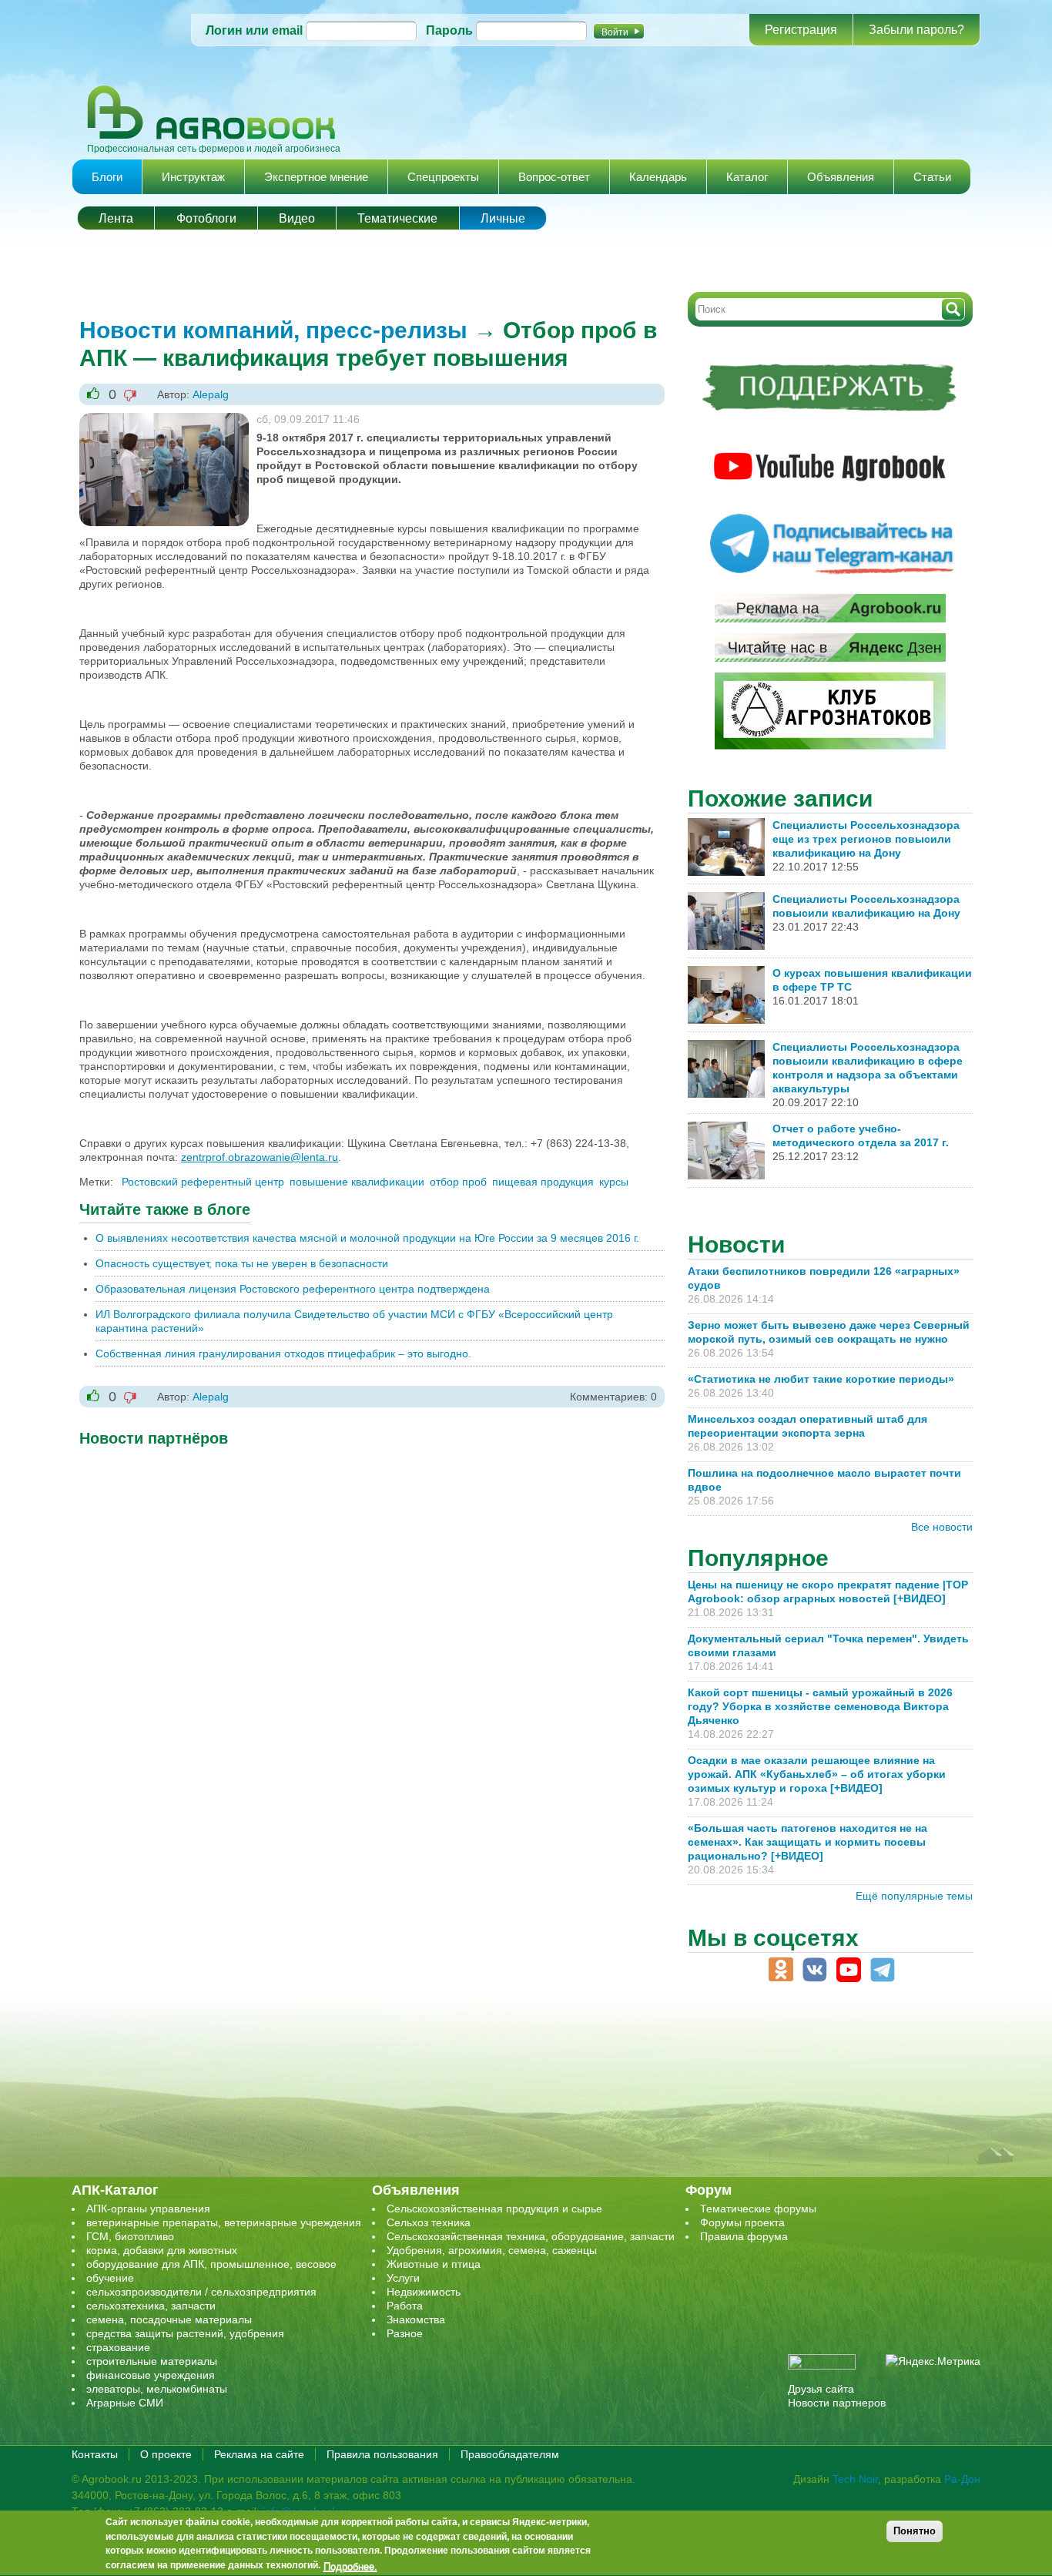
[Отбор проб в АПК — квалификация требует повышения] (164, 420)
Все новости (942, 1527)
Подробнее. (350, 2566)
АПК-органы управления (148, 2209)
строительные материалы (152, 2361)
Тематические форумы (758, 2209)
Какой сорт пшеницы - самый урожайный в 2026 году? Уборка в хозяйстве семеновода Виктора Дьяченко (820, 1706)
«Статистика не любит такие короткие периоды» (821, 1379)
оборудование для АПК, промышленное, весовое (211, 2264)
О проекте (166, 2454)
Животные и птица (434, 2264)
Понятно (915, 2531)
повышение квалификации (357, 1182)
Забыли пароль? (916, 30)
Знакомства (416, 2319)
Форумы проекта (742, 2222)
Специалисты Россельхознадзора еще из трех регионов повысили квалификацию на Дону (866, 839)
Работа (405, 2306)
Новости (736, 1244)
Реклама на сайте (259, 2454)
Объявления (841, 177)
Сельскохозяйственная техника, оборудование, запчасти (531, 2236)
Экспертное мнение (316, 177)
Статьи (932, 177)
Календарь (658, 177)
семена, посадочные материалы (169, 2319)
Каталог (747, 177)
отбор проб (458, 1182)
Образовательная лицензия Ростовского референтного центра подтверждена (293, 1289)
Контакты (95, 2454)
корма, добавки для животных (162, 2250)
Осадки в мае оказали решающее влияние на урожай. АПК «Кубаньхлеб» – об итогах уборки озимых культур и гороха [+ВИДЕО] (817, 1774)
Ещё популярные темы (914, 1896)
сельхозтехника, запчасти (151, 2306)
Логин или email (254, 30)
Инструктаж (193, 177)
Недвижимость (424, 2292)
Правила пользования (382, 2454)
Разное (405, 2333)
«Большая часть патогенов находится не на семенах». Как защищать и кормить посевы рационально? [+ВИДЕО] (807, 1842)
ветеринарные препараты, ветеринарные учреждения (224, 2222)
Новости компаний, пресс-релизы (273, 330)
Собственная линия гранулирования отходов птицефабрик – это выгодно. (283, 1353)
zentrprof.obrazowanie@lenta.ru (260, 1157)
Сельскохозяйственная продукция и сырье (494, 2209)
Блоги (107, 177)
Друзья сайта (821, 2389)
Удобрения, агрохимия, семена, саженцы (492, 2250)
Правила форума (744, 2236)
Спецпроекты (443, 177)
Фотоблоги (206, 218)
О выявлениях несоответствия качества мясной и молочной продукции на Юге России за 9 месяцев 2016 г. (367, 1238)
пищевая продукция (543, 1182)
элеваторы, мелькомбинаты (157, 2389)
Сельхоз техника (429, 2222)
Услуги (403, 2278)
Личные (503, 218)
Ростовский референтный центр (203, 1182)
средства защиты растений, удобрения (185, 2333)
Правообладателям (510, 2454)
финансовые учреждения (151, 2375)
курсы (614, 1182)
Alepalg (211, 394)
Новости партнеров (837, 2403)
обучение (110, 2278)
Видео (297, 218)
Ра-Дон (962, 2479)
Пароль (449, 30)
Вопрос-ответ (554, 177)
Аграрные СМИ (125, 2403)
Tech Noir (855, 2479)
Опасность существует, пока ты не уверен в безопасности (242, 1263)
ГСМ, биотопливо (130, 2236)
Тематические (397, 218)
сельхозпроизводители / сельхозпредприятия (201, 2292)
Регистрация (801, 30)
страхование (118, 2347)
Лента (116, 218)
